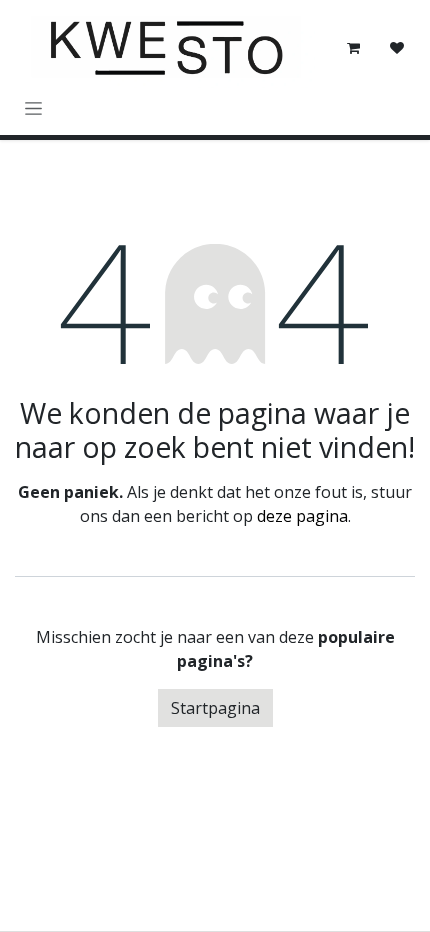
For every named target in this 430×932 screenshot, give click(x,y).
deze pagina (302, 516)
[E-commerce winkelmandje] (353, 48)
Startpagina (215, 708)
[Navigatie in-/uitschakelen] (33, 107)
